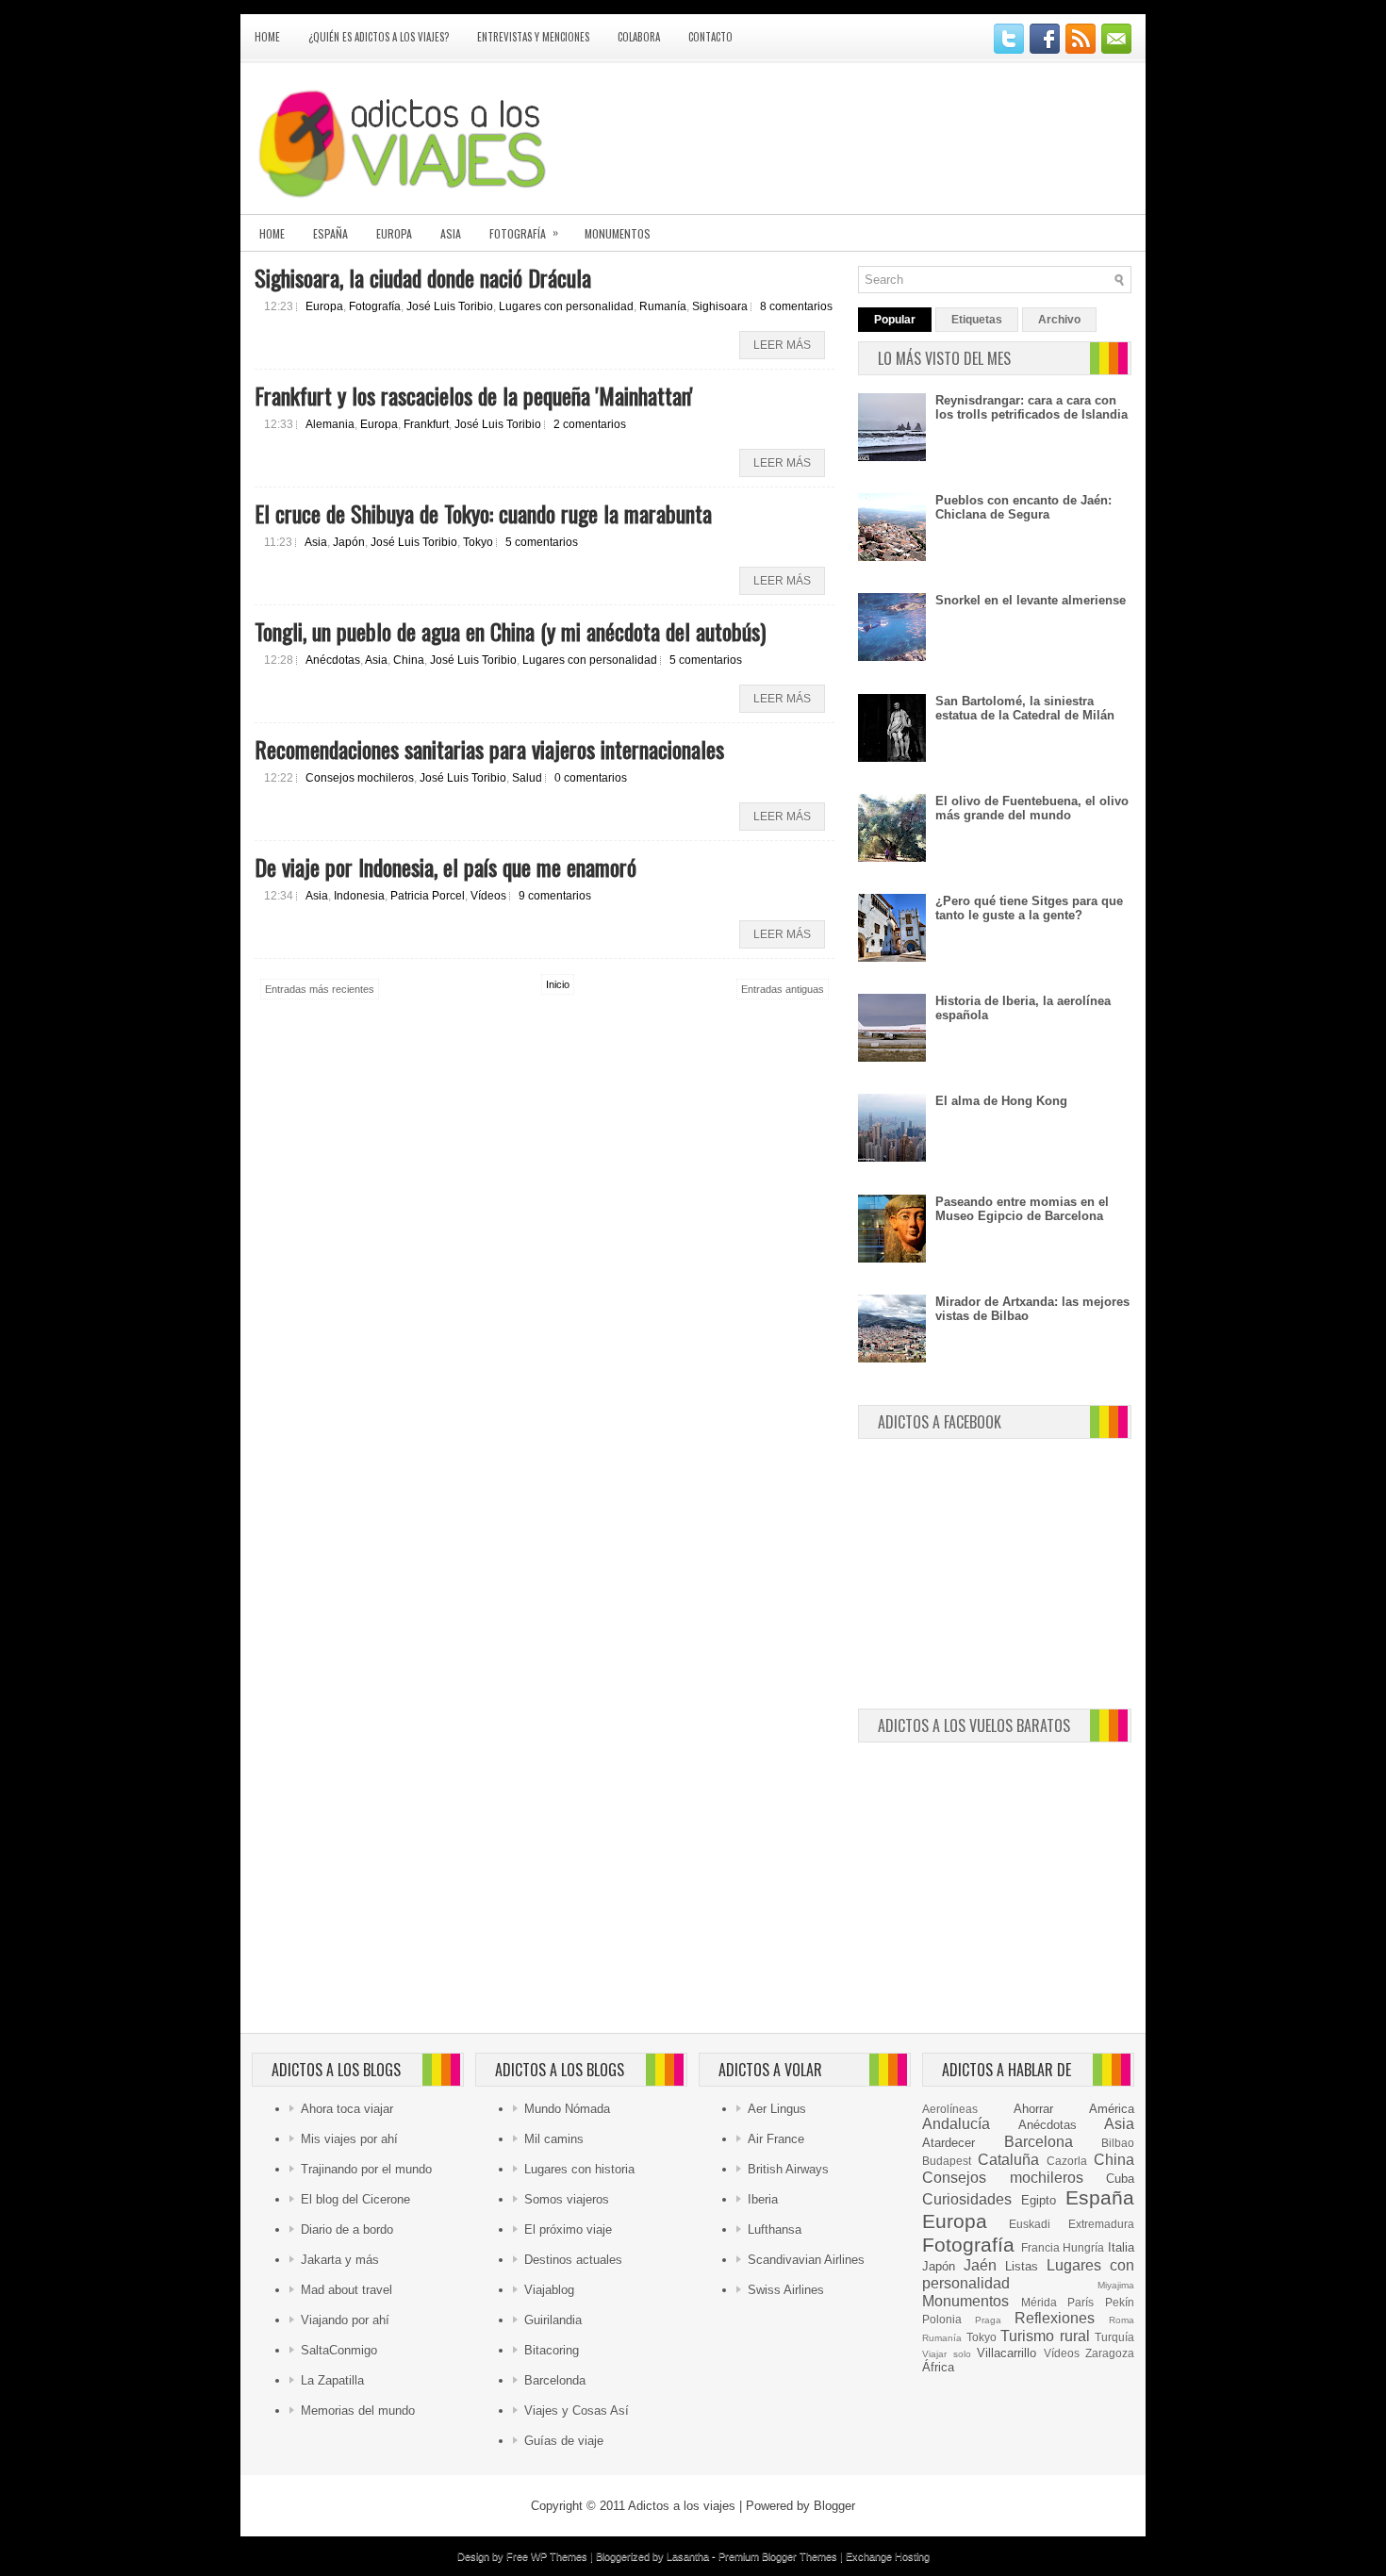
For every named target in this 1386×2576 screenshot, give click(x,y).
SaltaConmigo (339, 2350)
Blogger (834, 2506)
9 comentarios (555, 896)
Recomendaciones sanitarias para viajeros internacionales (489, 749)
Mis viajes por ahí (349, 2139)
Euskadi (1030, 2224)
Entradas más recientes (320, 989)
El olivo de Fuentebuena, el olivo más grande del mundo (1032, 808)
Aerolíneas (950, 2109)
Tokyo (478, 542)
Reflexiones (1055, 2318)
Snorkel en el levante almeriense (1031, 600)
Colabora (639, 37)
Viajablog (549, 2290)
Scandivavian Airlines (806, 2260)
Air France (776, 2139)
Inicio (558, 984)
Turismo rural (1045, 2336)
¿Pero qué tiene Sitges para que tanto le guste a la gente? (1029, 908)
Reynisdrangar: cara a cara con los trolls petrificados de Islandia (1031, 407)
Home (267, 37)
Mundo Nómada (567, 2109)
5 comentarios (542, 542)
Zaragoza (1110, 2353)
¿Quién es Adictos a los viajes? (379, 37)
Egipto (1039, 2200)
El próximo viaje (568, 2229)
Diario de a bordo (347, 2229)
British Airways (788, 2169)
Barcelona (1039, 2142)
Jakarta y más (340, 2260)
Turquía (1114, 2337)
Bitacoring (552, 2350)
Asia (451, 233)
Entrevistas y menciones (533, 37)
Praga (988, 2320)
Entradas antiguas (783, 989)
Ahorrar (1033, 2109)
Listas (1022, 2266)
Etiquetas (977, 320)
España (330, 233)
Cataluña (1008, 2160)
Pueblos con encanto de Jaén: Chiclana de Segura (1023, 507)
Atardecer (949, 2143)
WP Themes (559, 2556)
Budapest (947, 2161)
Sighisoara (720, 306)
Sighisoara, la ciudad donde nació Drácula (423, 277)
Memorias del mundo (358, 2411)
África (938, 2367)
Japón (349, 542)
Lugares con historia (579, 2169)
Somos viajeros (567, 2199)
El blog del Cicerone (355, 2199)
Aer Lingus (777, 2109)
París (1081, 2302)
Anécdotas (333, 660)
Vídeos (488, 896)
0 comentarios (591, 778)
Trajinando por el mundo (366, 2169)
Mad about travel (346, 2290)
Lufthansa (775, 2229)
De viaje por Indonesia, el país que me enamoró (445, 867)
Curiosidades (967, 2199)
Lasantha (688, 2556)
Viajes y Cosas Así (577, 2411)
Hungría (1083, 2247)
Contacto (710, 37)
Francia (1040, 2247)
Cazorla (1067, 2161)
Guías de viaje (564, 2441)
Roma (1122, 2320)
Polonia (942, 2319)
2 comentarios (590, 424)
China (409, 660)
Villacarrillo (1006, 2353)
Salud (527, 778)
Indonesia (359, 896)
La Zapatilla (332, 2380)
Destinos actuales (573, 2260)
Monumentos (618, 233)
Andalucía (956, 2124)
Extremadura (1101, 2224)
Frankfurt (426, 424)
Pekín (1120, 2302)
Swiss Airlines (786, 2290)
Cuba (1120, 2179)
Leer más (782, 345)
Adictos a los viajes (682, 2506)
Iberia (763, 2199)
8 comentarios (796, 306)
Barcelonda (555, 2380)
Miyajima (1116, 2285)
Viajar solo (947, 2354)
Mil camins (554, 2139)
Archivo (1059, 320)
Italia (1121, 2247)
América (1112, 2109)
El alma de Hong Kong (1001, 1101)
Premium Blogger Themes (778, 2556)
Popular (895, 320)
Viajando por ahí (345, 2320)
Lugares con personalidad (566, 306)
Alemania (330, 424)
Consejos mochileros (360, 778)
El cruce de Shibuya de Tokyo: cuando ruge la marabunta (483, 513)
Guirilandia (553, 2320)
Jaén (980, 2265)
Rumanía (663, 306)
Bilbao (1118, 2143)
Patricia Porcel (428, 896)
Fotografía (524, 232)
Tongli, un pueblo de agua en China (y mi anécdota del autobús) (510, 631)
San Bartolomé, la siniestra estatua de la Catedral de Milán (1025, 708)
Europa (394, 233)
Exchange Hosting (888, 2556)
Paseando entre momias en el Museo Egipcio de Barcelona (1022, 1209)
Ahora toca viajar (347, 2109)
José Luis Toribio (450, 306)
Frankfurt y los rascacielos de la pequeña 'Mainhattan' (474, 395)
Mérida (1039, 2302)
